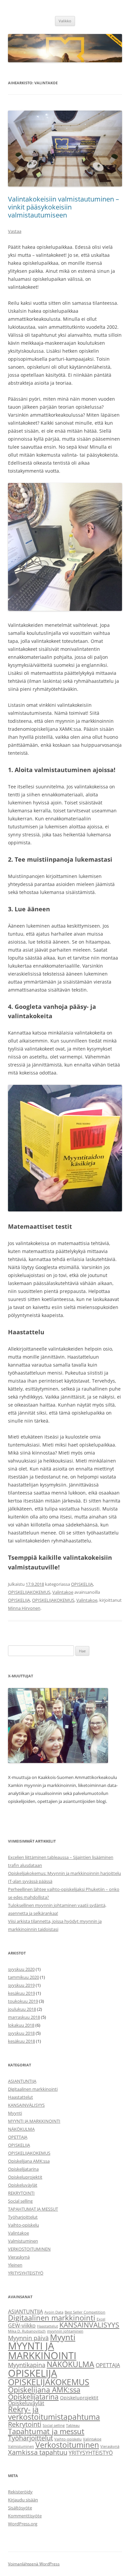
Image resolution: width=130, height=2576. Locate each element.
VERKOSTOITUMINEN (29, 2249)
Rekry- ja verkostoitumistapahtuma (54, 2413)
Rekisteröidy (20, 2492)
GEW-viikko (22, 2326)
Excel (101, 2319)
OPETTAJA (18, 2137)
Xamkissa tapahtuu (38, 2452)
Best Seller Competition (85, 2312)
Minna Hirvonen (24, 1608)
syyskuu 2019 (21, 1985)
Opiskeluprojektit (25, 2177)
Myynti (15, 2113)
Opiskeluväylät (23, 2185)
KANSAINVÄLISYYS (26, 2105)
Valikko (65, 21)
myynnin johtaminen (65, 2331)
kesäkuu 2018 (21, 2041)
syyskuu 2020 (21, 1969)
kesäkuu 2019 (21, 1993)
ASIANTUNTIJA (22, 2081)
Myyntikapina (27, 2365)
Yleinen (15, 2265)
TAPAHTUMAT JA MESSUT (33, 2209)
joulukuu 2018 (22, 2009)
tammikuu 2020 (23, 1977)
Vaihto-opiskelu (23, 2225)
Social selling (20, 2201)
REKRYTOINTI (21, 2193)
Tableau (73, 2425)
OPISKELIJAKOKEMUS (29, 1592)
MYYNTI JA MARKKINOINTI (34, 2121)
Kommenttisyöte (25, 2516)
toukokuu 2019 (23, 2001)
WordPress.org (23, 2524)
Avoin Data (54, 2312)
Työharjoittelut (23, 2217)
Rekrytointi (25, 2424)
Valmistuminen (23, 2241)
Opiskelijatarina (23, 2169)
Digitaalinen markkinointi (33, 2089)
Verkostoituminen (67, 2445)
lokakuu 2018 (21, 2025)
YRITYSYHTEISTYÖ (26, 2273)
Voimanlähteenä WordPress (34, 2564)
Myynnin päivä (28, 2338)
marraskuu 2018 (24, 2017)
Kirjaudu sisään (23, 2500)
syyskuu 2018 (21, 2033)
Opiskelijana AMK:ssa (29, 2161)
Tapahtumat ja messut (46, 2431)
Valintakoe (63, 1592)
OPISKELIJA (82, 1584)
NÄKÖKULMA (21, 2129)
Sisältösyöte (20, 2508)
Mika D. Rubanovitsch (27, 2331)
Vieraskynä (19, 2257)
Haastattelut (20, 2097)
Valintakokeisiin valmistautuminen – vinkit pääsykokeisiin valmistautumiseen (63, 207)
